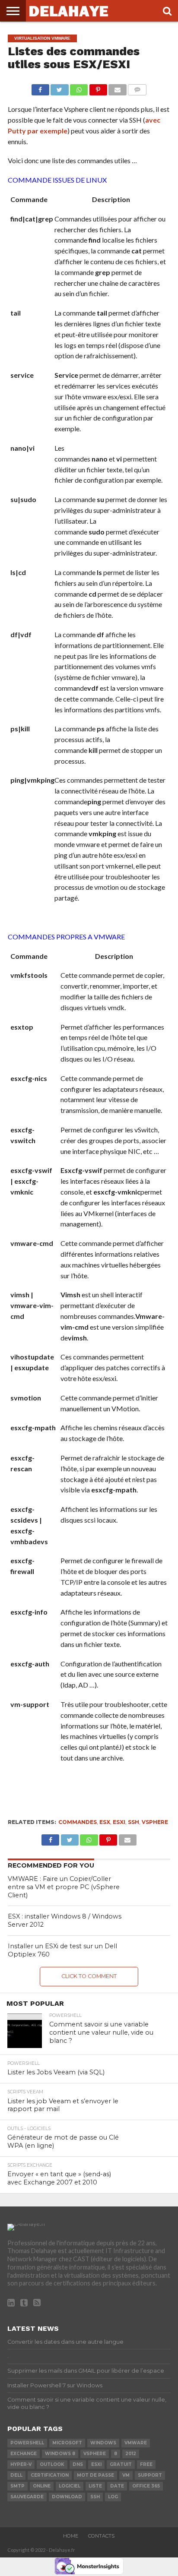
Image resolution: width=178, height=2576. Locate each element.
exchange (24, 2454)
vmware (136, 2443)
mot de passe (95, 2475)
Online (42, 2486)
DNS (78, 2464)
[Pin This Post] (98, 87)
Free (146, 2464)
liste (95, 2486)
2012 (131, 2454)
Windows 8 (60, 2454)
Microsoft (67, 2443)
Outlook (52, 2464)
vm (126, 2475)
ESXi (119, 1822)
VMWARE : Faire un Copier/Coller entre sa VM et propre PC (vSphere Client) (64, 1887)
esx (105, 1822)
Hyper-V (21, 2464)
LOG (113, 2497)
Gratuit (121, 2464)
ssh (133, 1822)
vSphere (155, 1822)
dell (16, 2475)
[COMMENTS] (137, 87)
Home (71, 2536)
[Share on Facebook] (40, 87)
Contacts (101, 2536)
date (117, 2486)
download (67, 2497)
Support (150, 2475)
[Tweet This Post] (60, 87)
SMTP (17, 2486)
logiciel (70, 2486)
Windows (103, 2443)
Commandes (78, 1822)
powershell (27, 2443)
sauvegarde (27, 2497)
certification (50, 2475)
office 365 (146, 2486)
